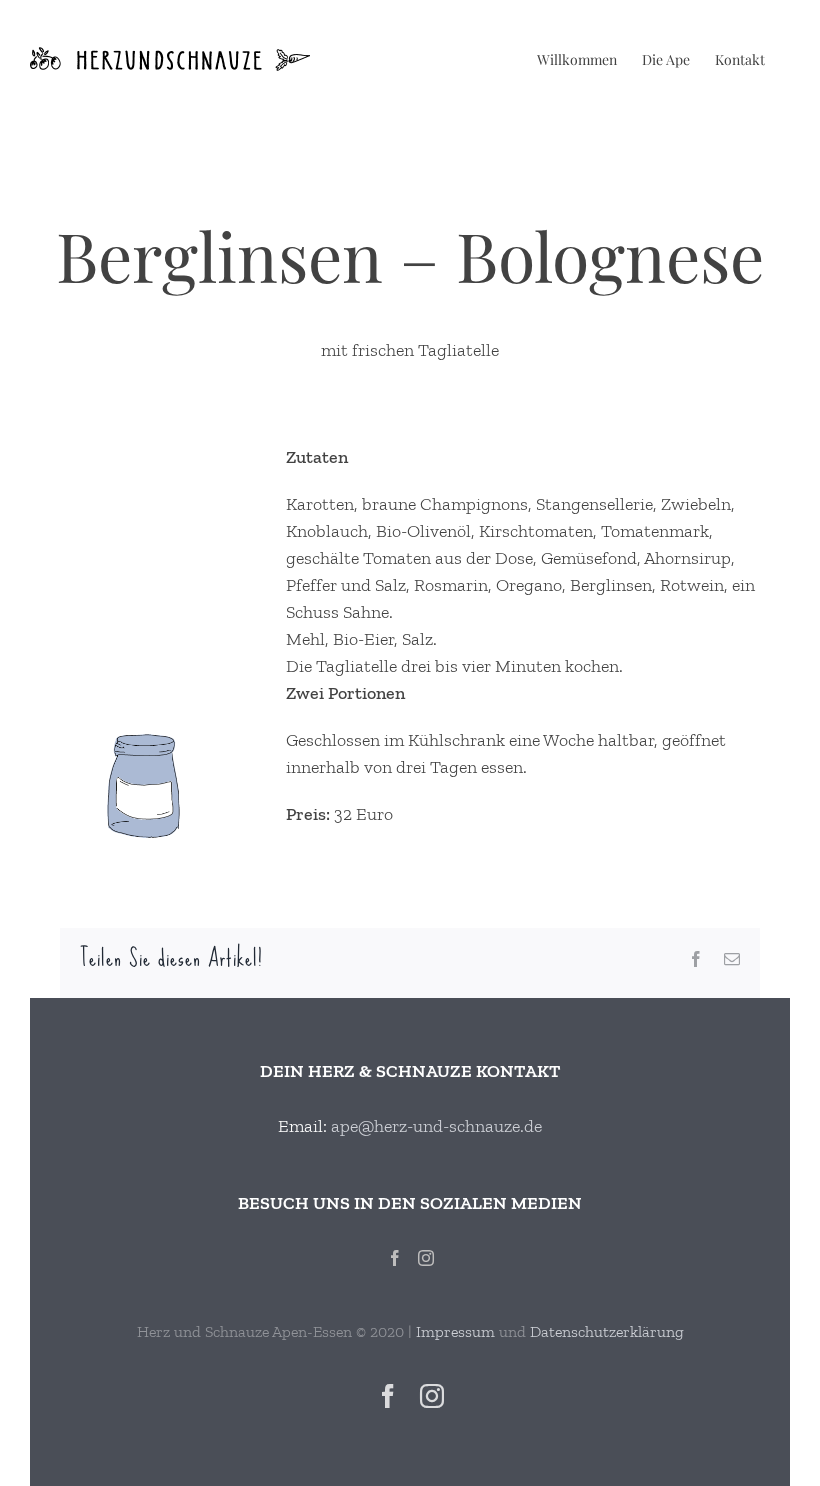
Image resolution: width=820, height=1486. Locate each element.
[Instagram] (426, 1258)
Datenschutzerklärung (607, 1331)
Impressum (455, 1331)
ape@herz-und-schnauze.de (436, 1126)
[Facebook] (395, 1258)
